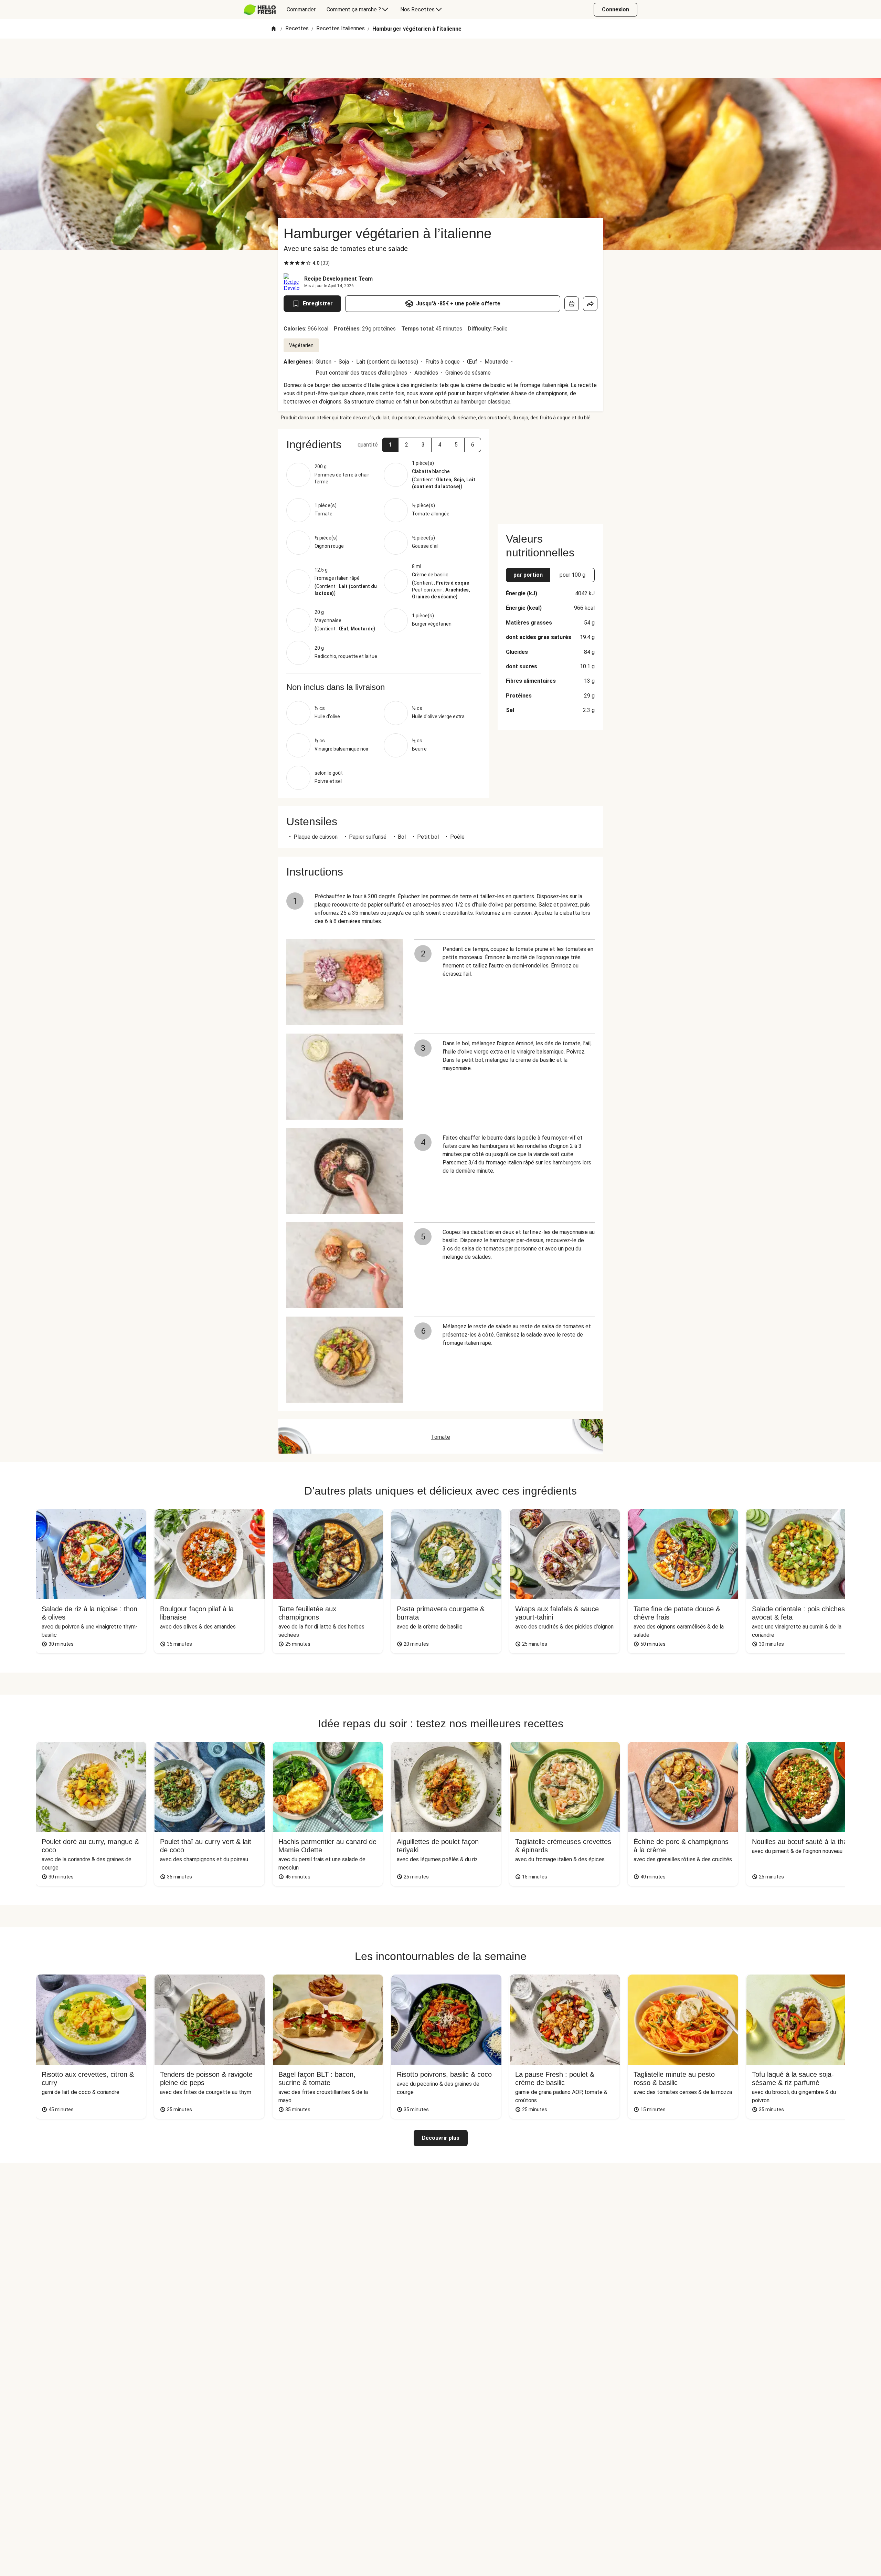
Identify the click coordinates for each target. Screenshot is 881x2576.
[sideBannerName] (550, 472)
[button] (390, 445)
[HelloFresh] (260, 10)
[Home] (274, 29)
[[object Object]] (572, 304)
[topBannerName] (440, 58)
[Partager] (590, 304)
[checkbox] (286, 263)
